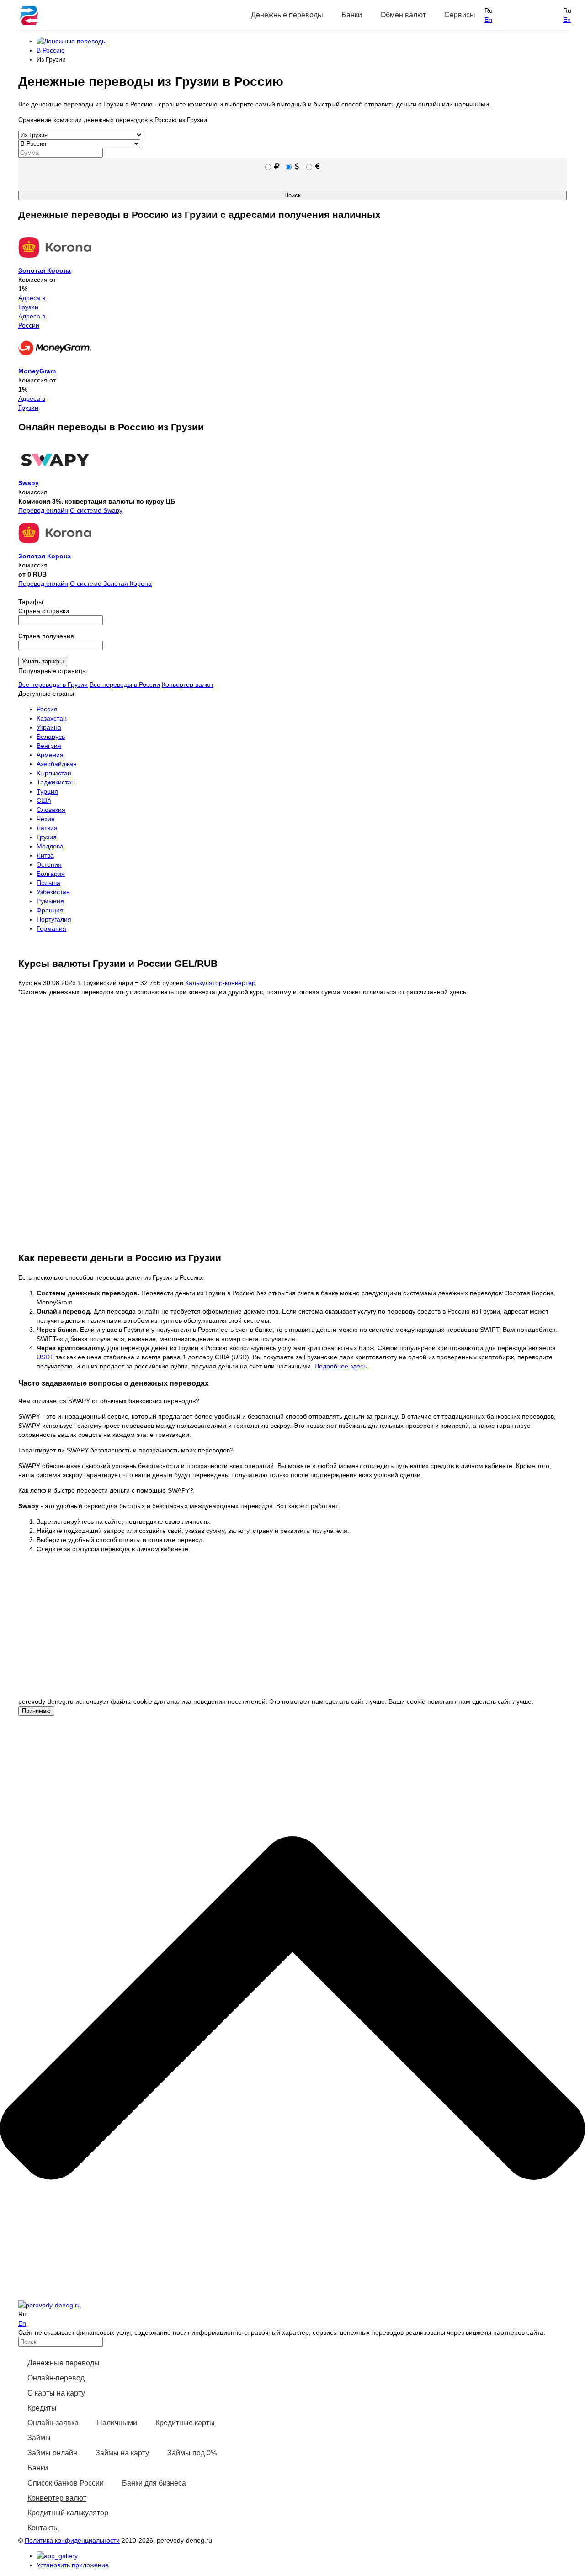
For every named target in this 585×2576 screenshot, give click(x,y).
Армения (50, 755)
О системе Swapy (96, 510)
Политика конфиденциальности (72, 2540)
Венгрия (49, 746)
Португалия (54, 919)
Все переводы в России (125, 684)
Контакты (43, 2528)
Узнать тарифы (43, 661)
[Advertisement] (299, 1633)
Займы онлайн (52, 2453)
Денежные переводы (64, 2363)
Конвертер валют (188, 684)
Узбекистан (53, 892)
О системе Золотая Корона (111, 583)
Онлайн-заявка (53, 2423)
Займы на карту (122, 2453)
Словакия (51, 810)
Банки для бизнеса (154, 2483)
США (44, 800)
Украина (49, 727)
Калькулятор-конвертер (220, 983)
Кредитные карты (185, 2423)
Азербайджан (57, 764)
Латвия (47, 828)
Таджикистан (56, 782)
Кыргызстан (54, 773)
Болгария (51, 874)
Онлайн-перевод (56, 2378)
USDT (45, 1357)
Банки (352, 15)
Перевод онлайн (43, 510)
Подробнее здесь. (341, 1366)
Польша (48, 883)
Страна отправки (44, 611)
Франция (50, 910)
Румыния (50, 901)
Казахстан (52, 718)
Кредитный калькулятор (68, 2513)
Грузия (47, 837)
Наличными (117, 2423)
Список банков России (66, 2483)
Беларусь (51, 737)
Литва (45, 855)
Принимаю (36, 1711)
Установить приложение (73, 2565)
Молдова (50, 846)
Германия (51, 928)
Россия (47, 709)
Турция (47, 791)
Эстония (49, 864)
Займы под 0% (192, 2453)
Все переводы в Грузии (53, 684)
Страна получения (46, 636)
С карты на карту (56, 2393)
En (488, 20)
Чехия (46, 819)
